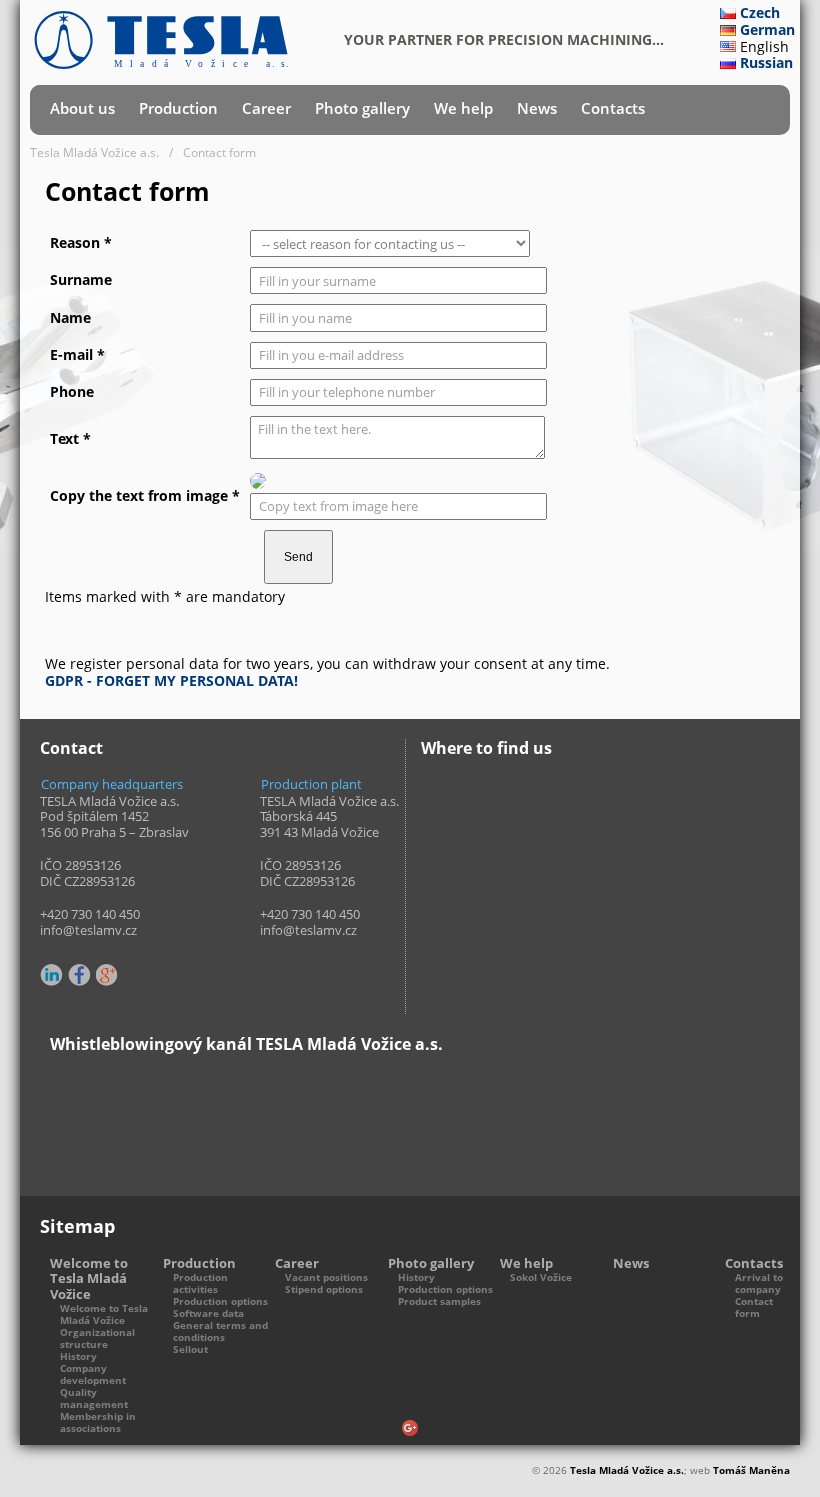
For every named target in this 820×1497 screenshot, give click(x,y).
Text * (70, 438)
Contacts (613, 108)
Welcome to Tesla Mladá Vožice (89, 1279)
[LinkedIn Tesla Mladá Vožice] (52, 976)
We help (463, 108)
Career (266, 108)
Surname (81, 279)
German (767, 29)
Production (178, 108)
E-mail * (77, 354)
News (537, 108)
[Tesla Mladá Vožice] (161, 40)
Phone (72, 391)
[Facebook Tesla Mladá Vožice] (80, 976)
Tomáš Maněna (751, 1470)
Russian (766, 62)
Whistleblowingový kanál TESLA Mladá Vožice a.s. (246, 1044)
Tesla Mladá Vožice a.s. (627, 1470)
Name (70, 317)
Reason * (81, 242)
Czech (760, 12)
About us (82, 108)
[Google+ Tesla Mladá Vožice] (108, 976)
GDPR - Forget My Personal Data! (171, 680)
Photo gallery (362, 108)
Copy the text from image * (145, 495)
